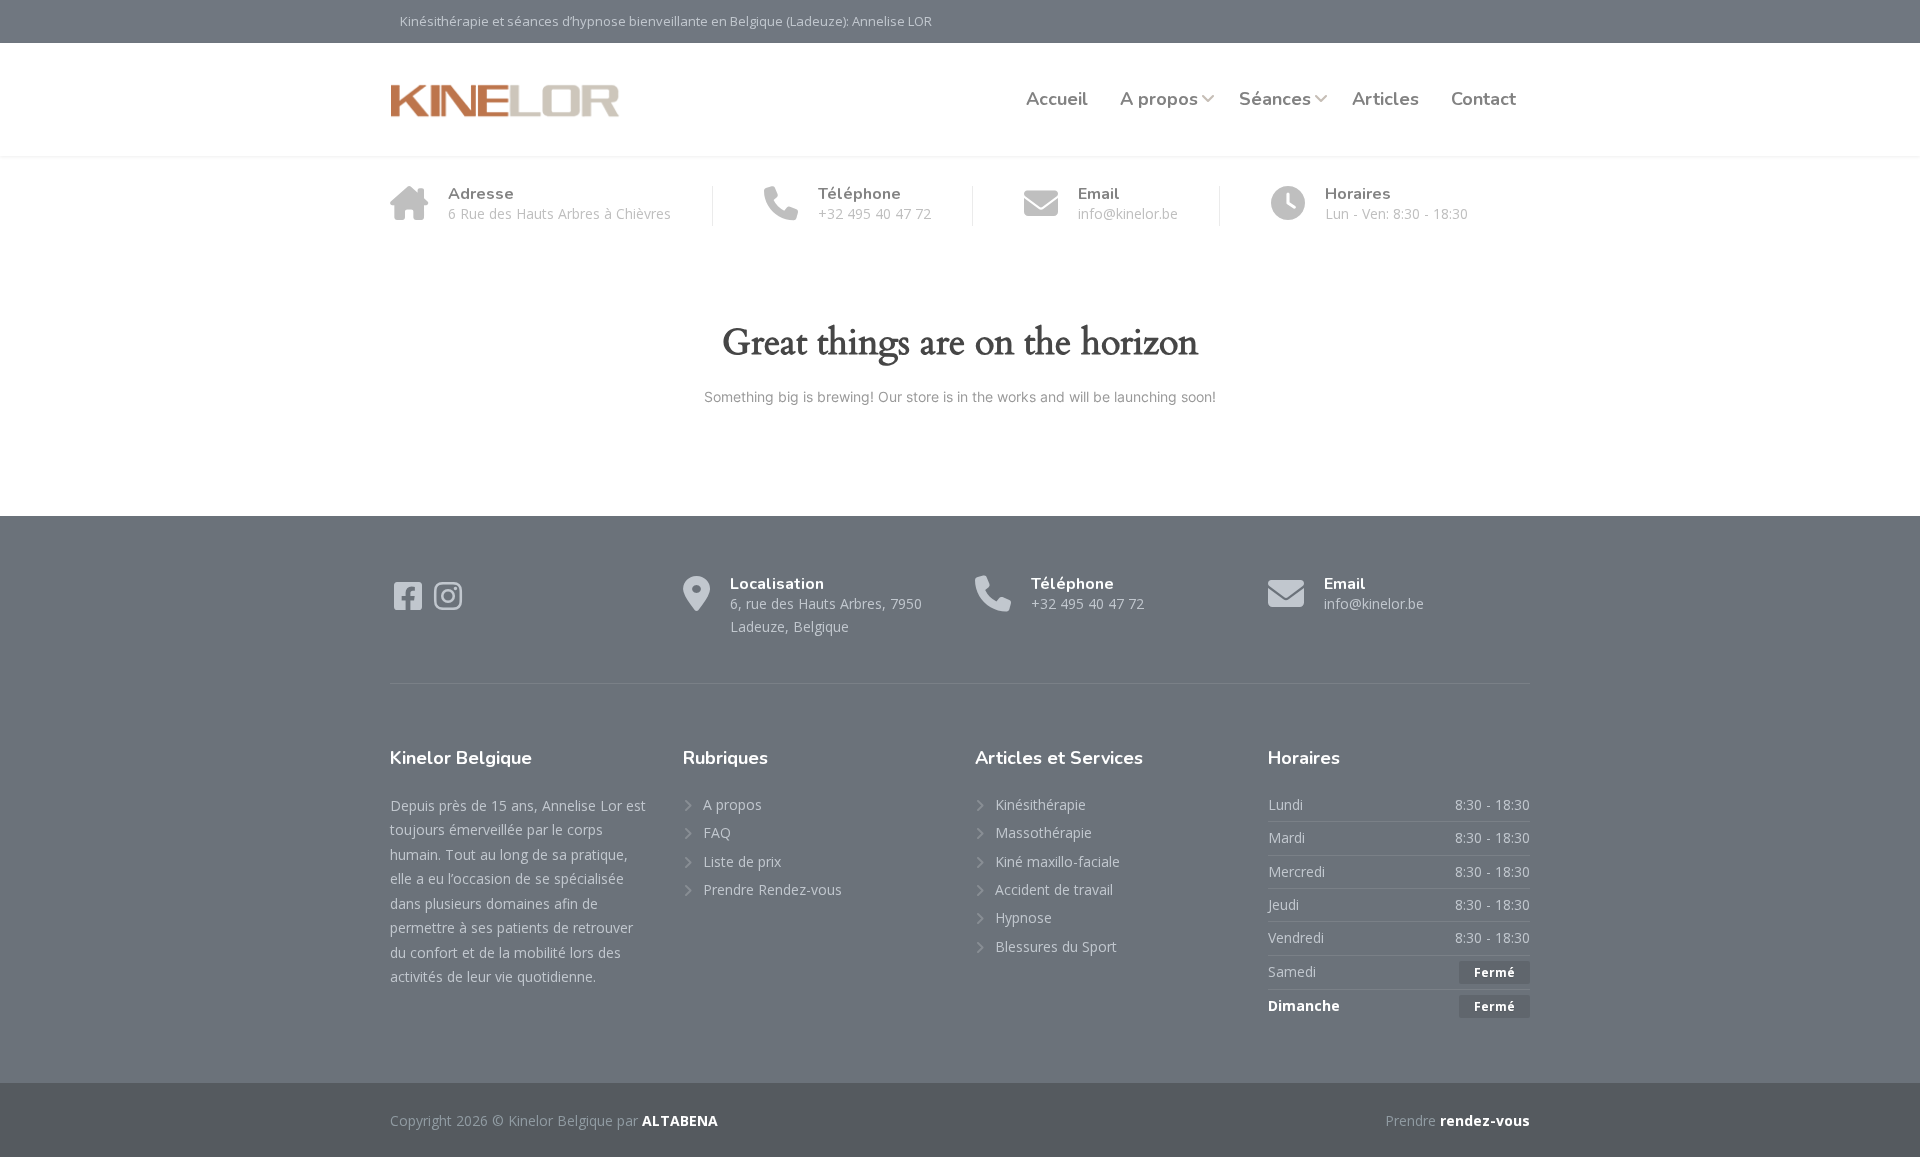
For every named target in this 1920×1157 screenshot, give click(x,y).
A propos (1159, 99)
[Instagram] (448, 602)
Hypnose (1023, 917)
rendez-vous (1485, 1120)
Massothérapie (1043, 832)
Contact (1483, 99)
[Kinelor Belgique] (507, 99)
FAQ (717, 832)
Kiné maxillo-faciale (1057, 861)
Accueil (1057, 99)
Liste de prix (742, 861)
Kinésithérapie (1040, 804)
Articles (1385, 99)
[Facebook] (410, 602)
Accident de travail (1054, 889)
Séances (1275, 99)
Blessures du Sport (1056, 946)
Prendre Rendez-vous (772, 889)
